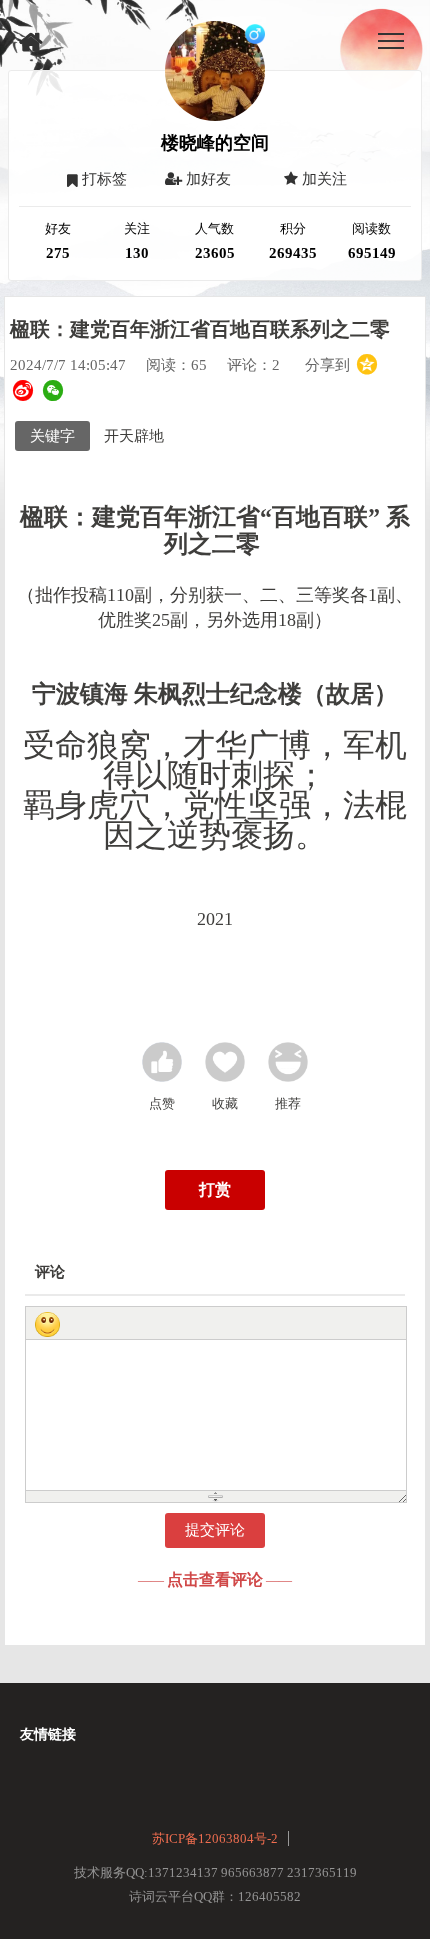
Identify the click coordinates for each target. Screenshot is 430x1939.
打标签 (102, 179)
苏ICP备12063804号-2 (215, 1838)
